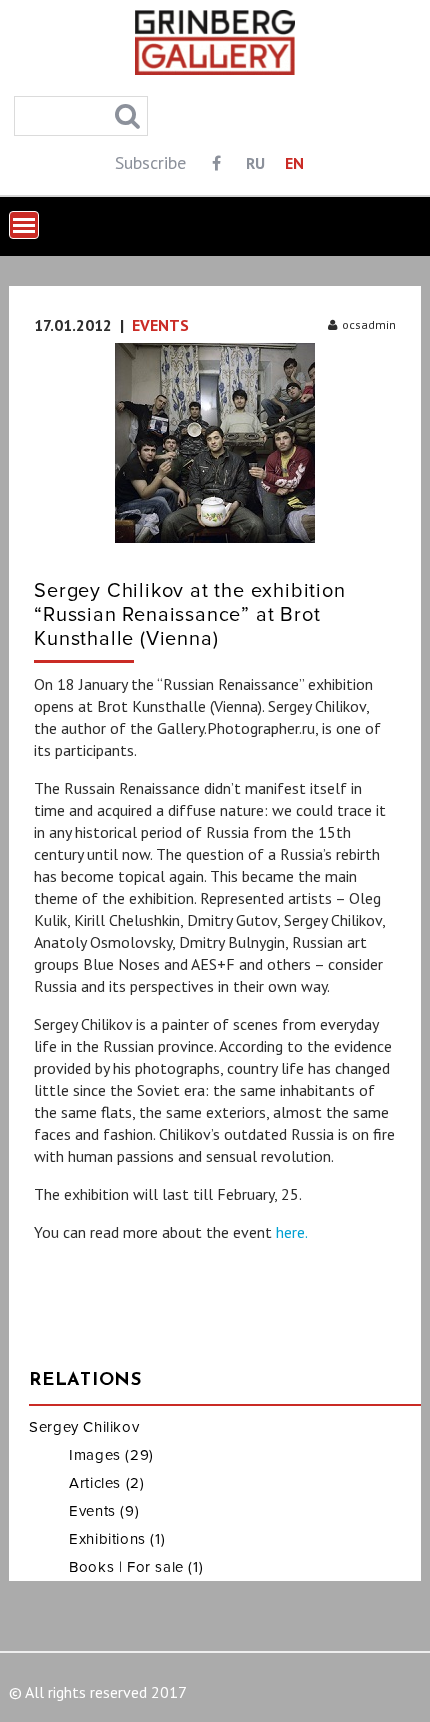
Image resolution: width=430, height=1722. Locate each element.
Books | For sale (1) (136, 1567)
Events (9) (104, 1511)
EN (294, 163)
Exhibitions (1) (117, 1539)
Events (160, 325)
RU (255, 163)
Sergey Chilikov (84, 1427)
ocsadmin (369, 324)
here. (292, 1232)
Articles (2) (106, 1483)
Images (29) (111, 1455)
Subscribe (150, 162)
